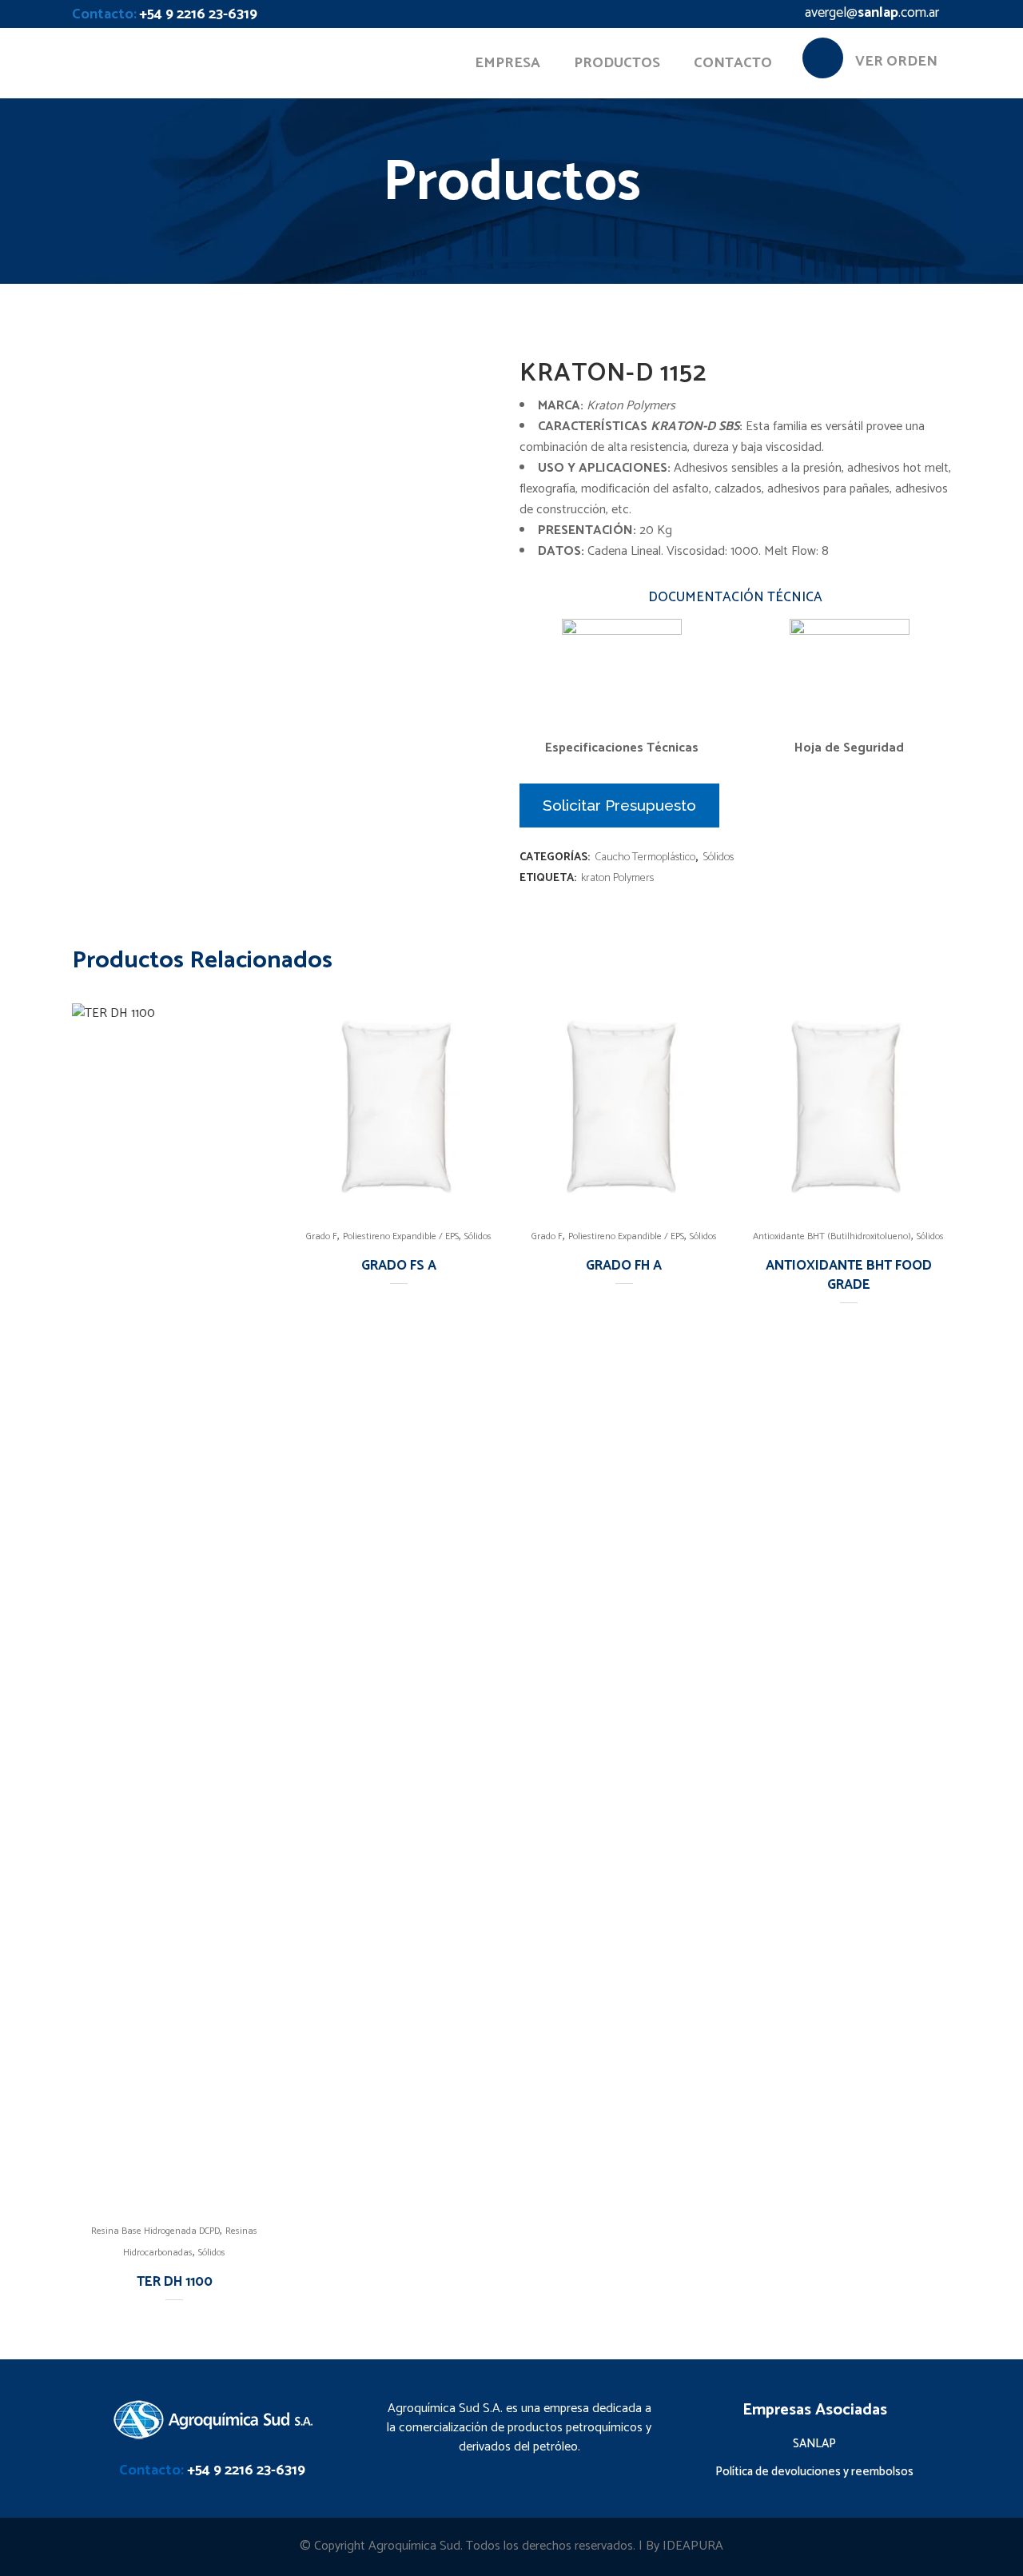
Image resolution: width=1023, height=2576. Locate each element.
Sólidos (718, 857)
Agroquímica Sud (414, 2546)
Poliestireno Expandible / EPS (401, 1236)
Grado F (322, 1236)
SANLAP (814, 2444)
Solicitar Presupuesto (619, 805)
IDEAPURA (693, 2546)
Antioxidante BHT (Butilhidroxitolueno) (832, 1236)
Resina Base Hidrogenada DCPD (155, 2231)
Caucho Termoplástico (645, 857)
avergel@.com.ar (872, 13)
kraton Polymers (617, 878)
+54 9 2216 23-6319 (198, 14)
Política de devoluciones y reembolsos (814, 2472)
